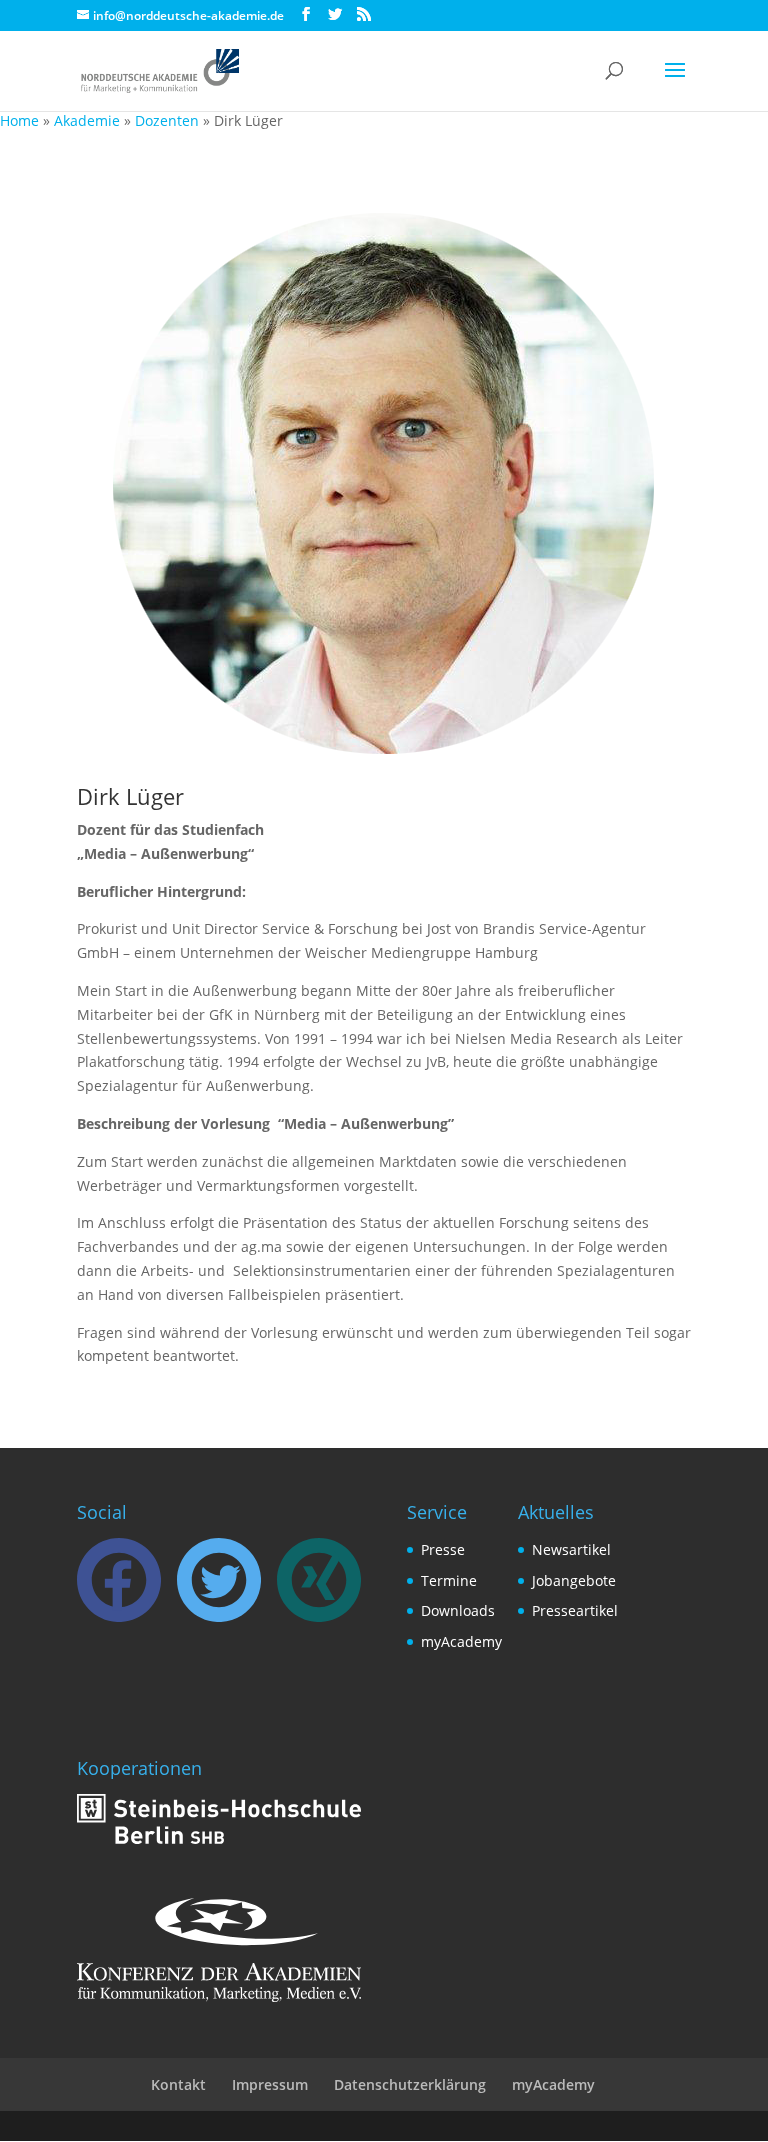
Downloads (458, 1610)
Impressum (270, 2084)
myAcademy (461, 1641)
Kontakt (178, 2084)
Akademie (87, 120)
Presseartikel (575, 1610)
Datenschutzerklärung (410, 2084)
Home (19, 120)
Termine (449, 1580)
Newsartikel (571, 1549)
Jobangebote (574, 1580)
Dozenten (167, 120)
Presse (443, 1549)
